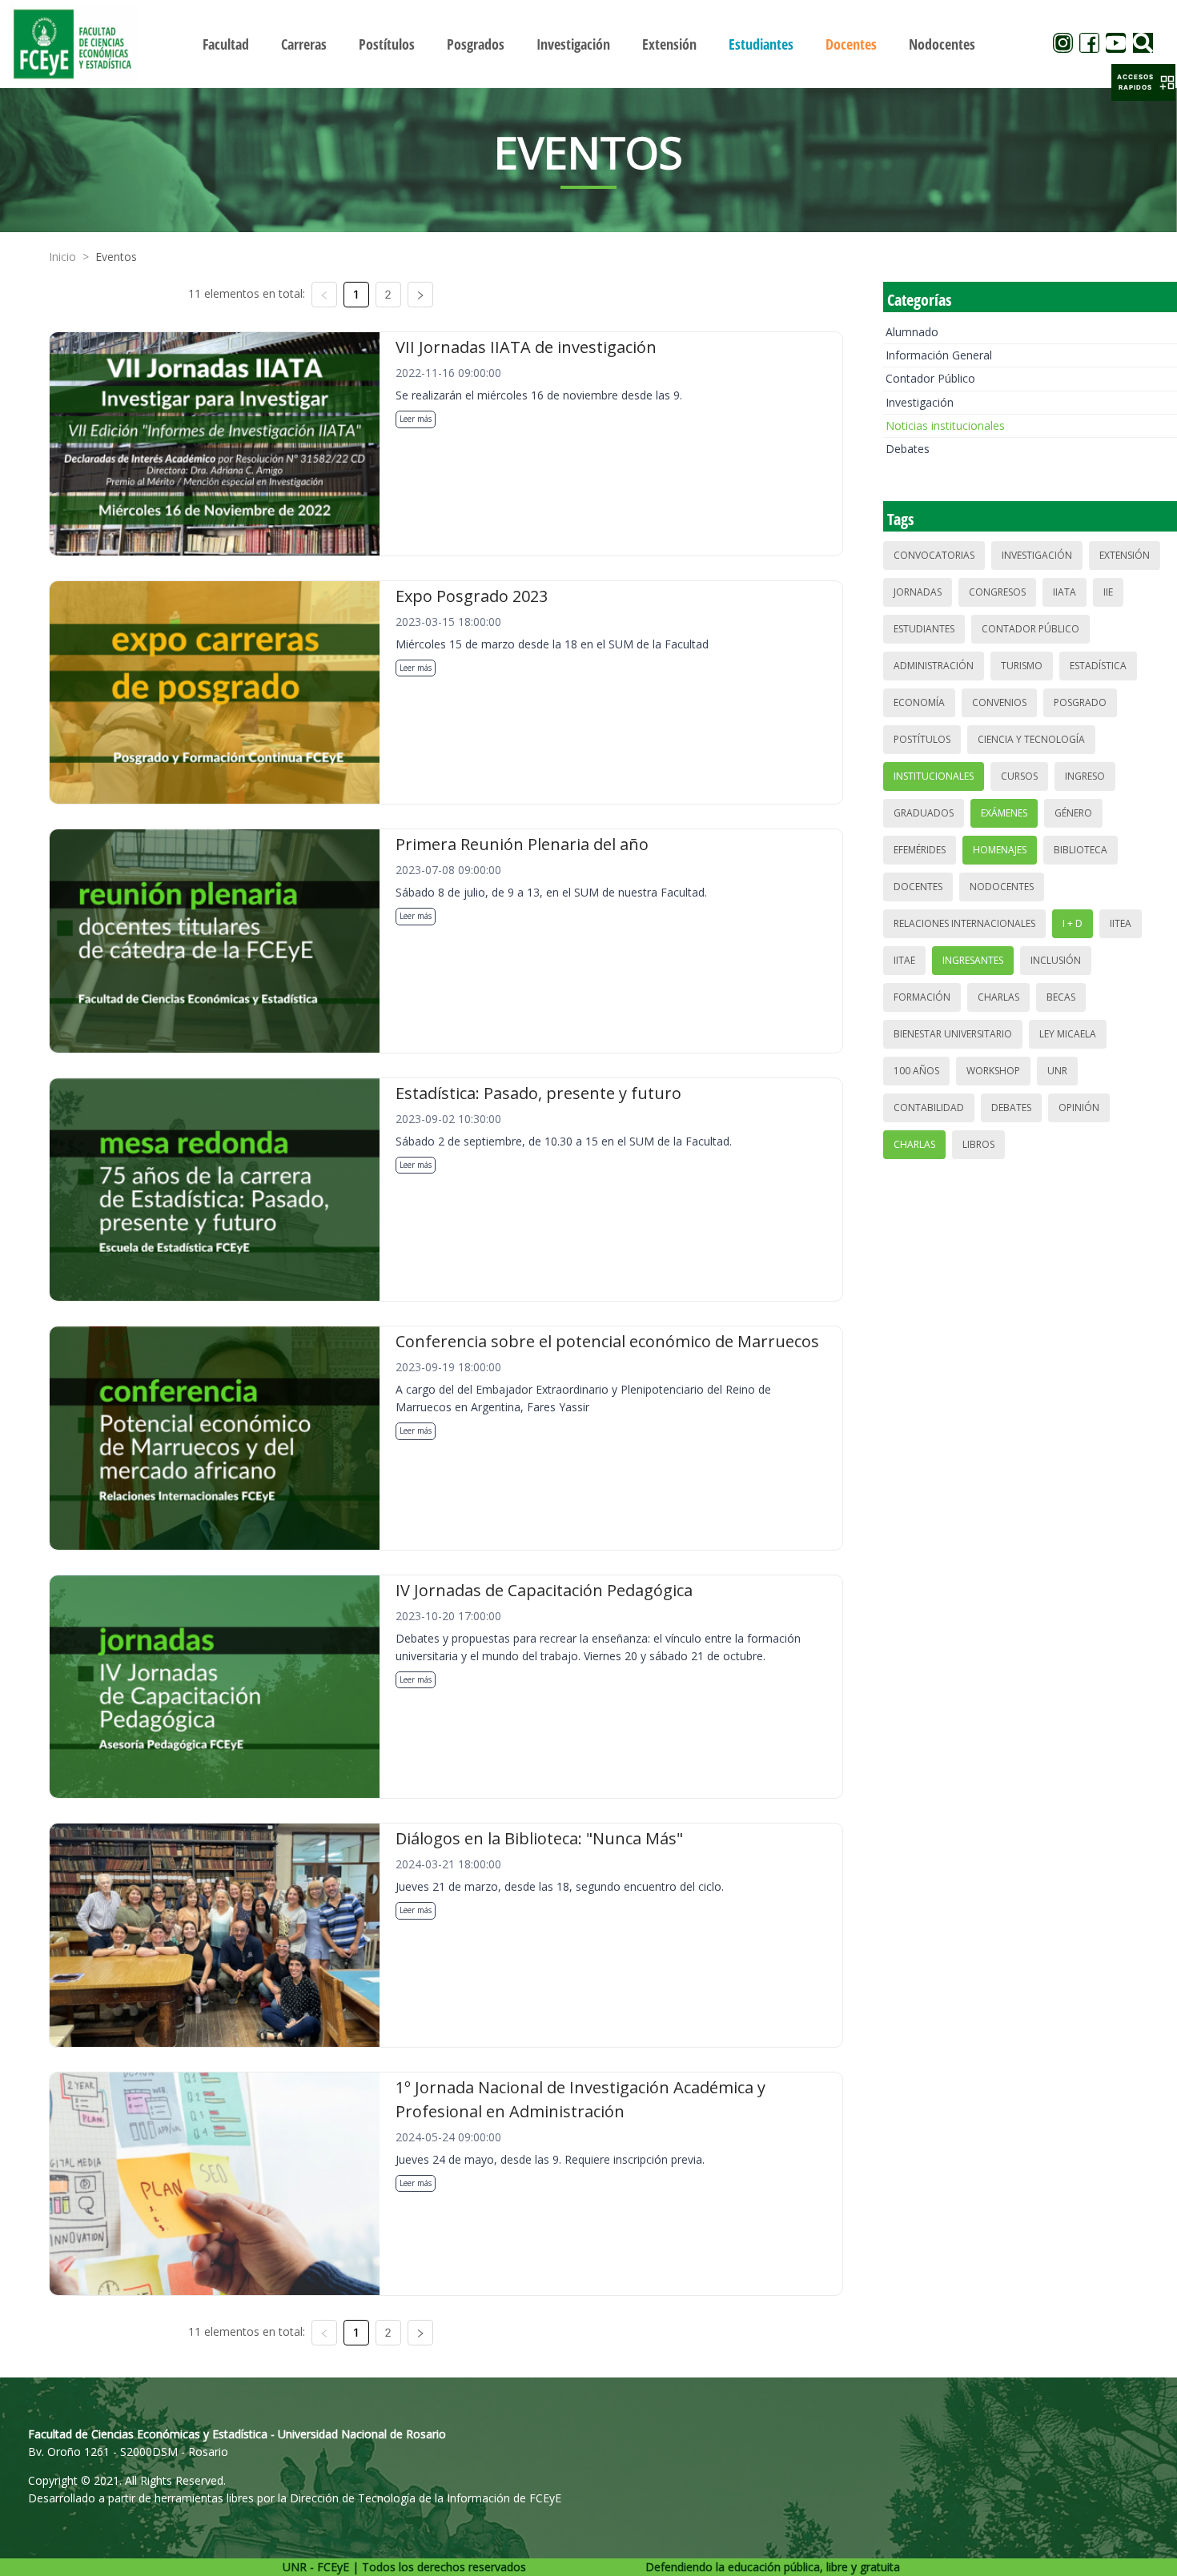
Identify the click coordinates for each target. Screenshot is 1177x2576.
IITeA (1121, 923)
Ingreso (1085, 776)
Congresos (997, 592)
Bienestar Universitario (953, 1034)
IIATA (1065, 592)
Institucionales (934, 776)
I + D (1073, 923)
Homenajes (1000, 850)
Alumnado (912, 332)
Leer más (416, 419)
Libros (978, 1144)
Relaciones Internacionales (964, 923)
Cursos (1019, 776)
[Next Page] (420, 295)
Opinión (1079, 1107)
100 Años (916, 1071)
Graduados (924, 813)
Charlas (998, 997)
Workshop (993, 1071)
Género (1073, 813)
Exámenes (1004, 813)
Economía (919, 702)
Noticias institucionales (945, 425)
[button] (1143, 82)
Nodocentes (1002, 887)
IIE (1108, 592)
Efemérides (920, 850)
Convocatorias (934, 555)
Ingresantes (973, 960)
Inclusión (1056, 960)
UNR (1057, 1071)
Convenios (999, 702)
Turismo (1022, 666)
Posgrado (1080, 702)
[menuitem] (226, 44)
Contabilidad (929, 1107)
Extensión (1125, 555)
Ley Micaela (1068, 1034)
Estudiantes (924, 629)
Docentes (918, 887)
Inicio (62, 257)
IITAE (904, 960)
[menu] (589, 44)
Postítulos (922, 739)
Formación (922, 997)
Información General (939, 355)
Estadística (1098, 666)
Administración (934, 666)
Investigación (920, 402)
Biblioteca (1081, 850)
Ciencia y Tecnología (1031, 739)
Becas (1061, 997)
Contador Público (930, 378)
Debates (908, 449)
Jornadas (918, 592)
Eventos (116, 257)
